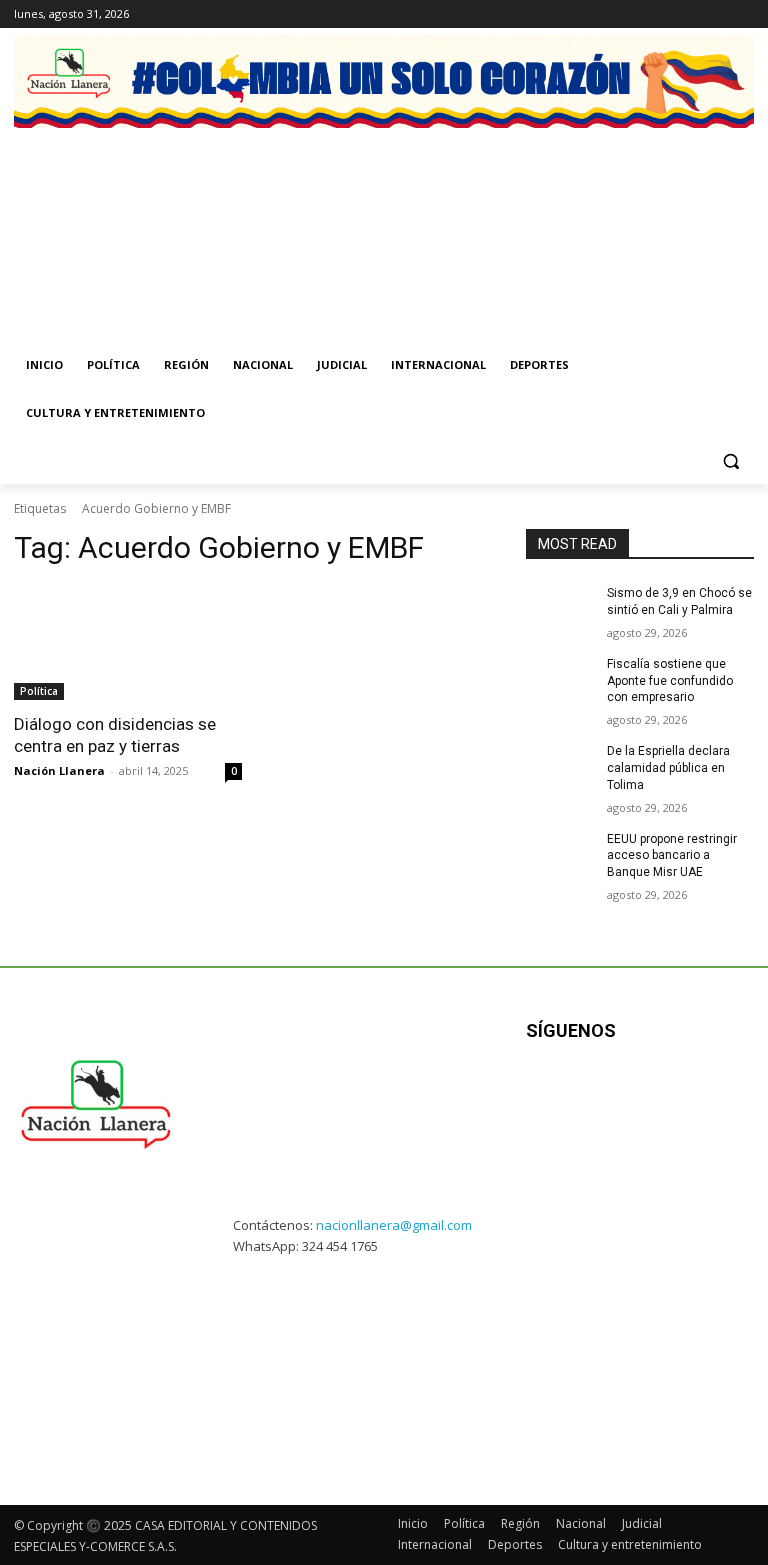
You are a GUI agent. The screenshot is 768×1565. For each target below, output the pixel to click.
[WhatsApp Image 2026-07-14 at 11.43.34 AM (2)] (676, 213)
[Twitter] (687, 14)
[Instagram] (659, 14)
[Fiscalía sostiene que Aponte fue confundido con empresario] (560, 680)
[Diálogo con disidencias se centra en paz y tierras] (128, 643)
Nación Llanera (59, 770)
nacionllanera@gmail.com (394, 1225)
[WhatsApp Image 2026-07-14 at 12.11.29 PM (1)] (286, 213)
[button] (730, 461)
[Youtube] (742, 14)
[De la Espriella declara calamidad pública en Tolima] (560, 767)
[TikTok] (633, 1093)
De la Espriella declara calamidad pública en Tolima (668, 768)
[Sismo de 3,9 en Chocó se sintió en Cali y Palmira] (560, 609)
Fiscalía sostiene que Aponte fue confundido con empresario (670, 681)
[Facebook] (631, 14)
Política (39, 691)
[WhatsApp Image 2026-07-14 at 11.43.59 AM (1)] (481, 213)
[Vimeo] (714, 14)
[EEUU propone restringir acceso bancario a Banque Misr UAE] (560, 855)
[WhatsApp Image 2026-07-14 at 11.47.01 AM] (91, 213)
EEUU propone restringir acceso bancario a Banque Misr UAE (672, 856)
